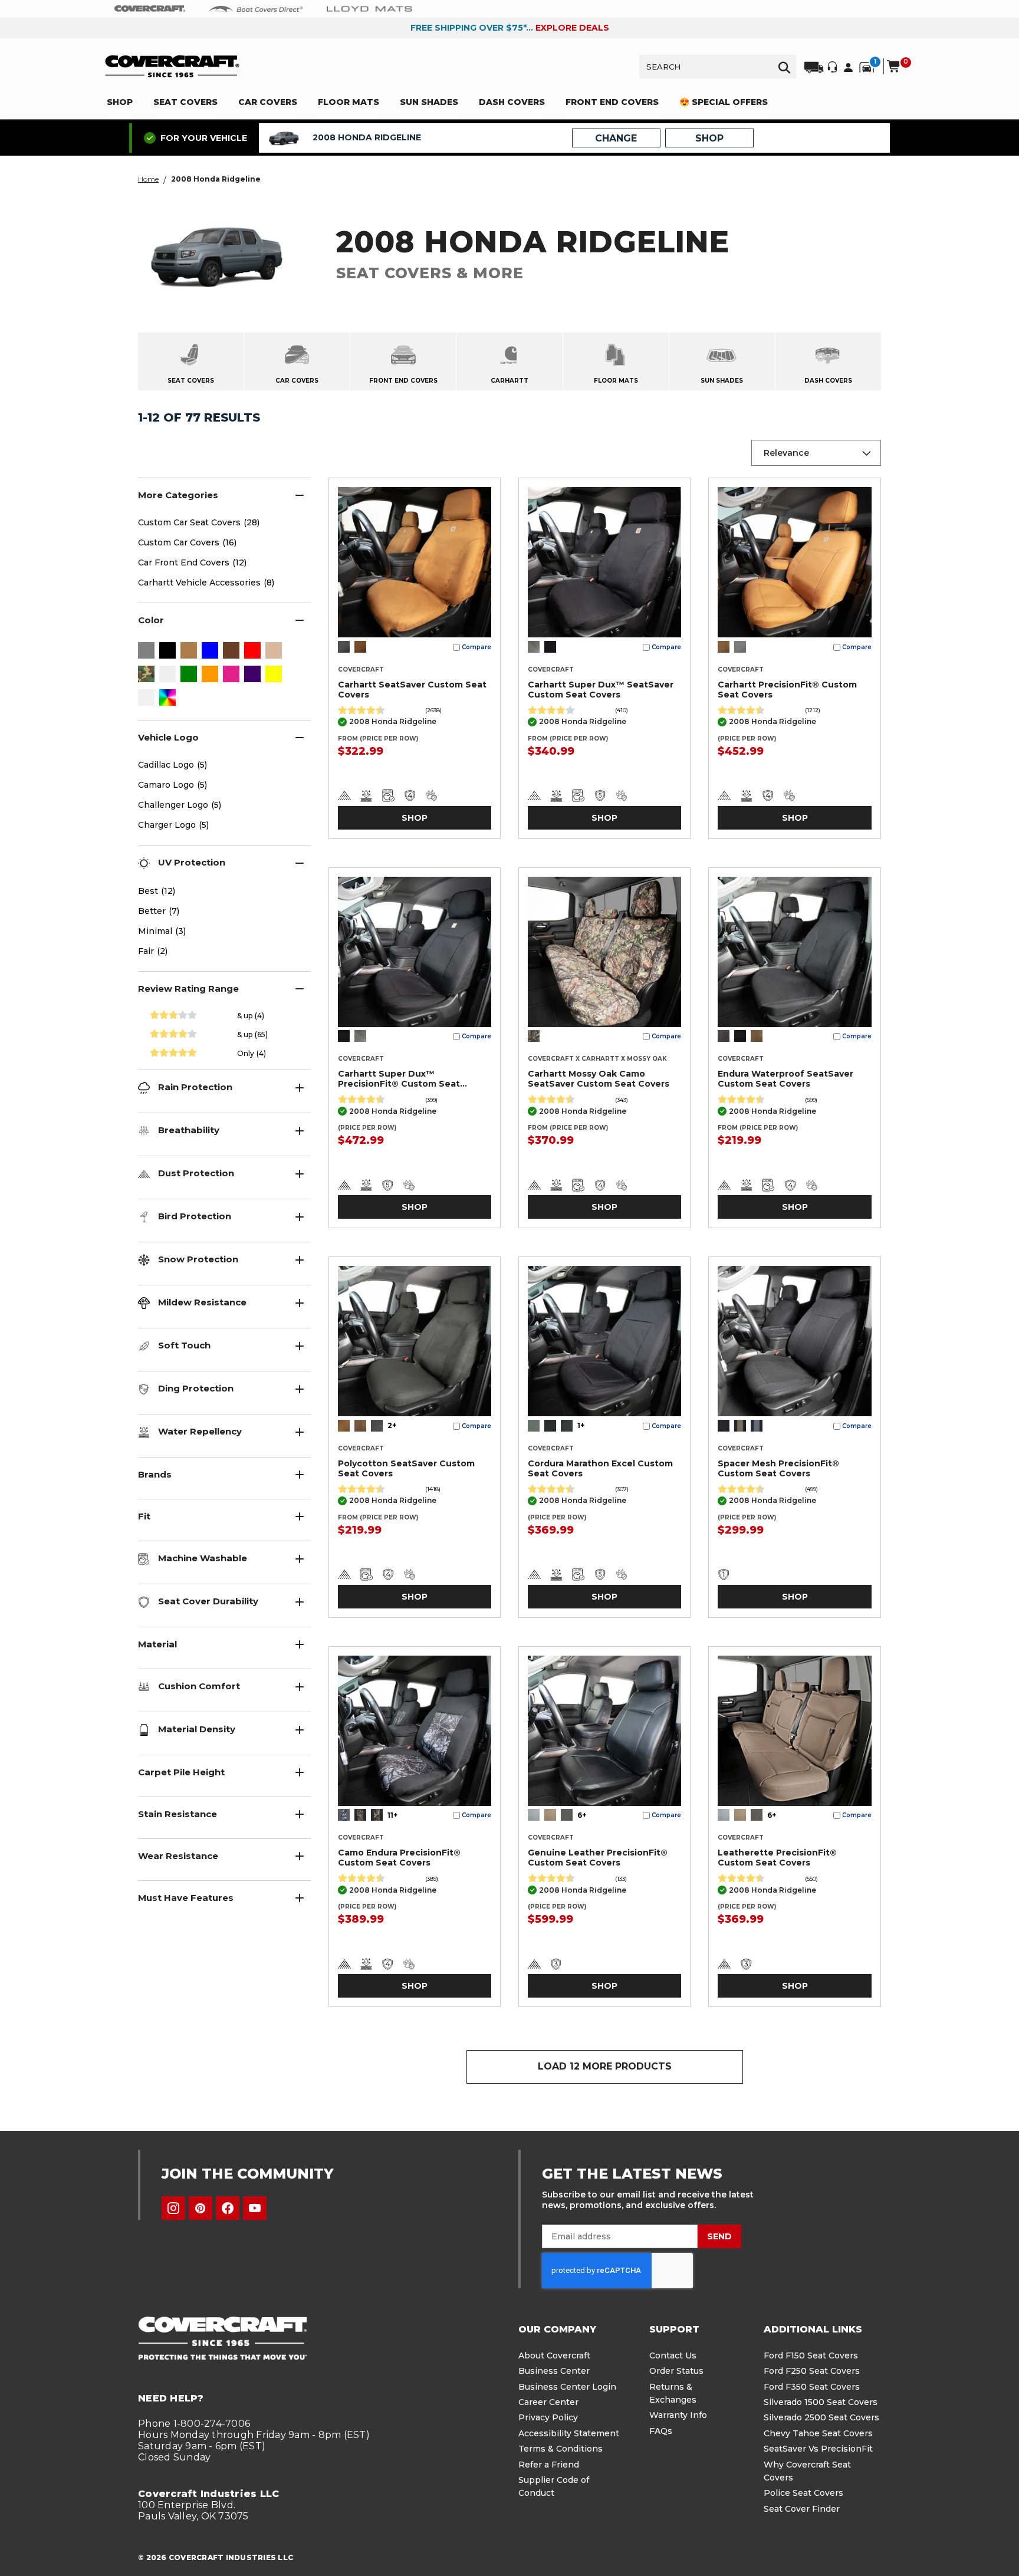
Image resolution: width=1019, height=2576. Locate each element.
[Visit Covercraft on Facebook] (228, 2208)
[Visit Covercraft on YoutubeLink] (255, 2208)
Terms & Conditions (561, 2449)
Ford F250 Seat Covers (812, 2371)
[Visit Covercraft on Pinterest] (200, 2208)
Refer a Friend (549, 2465)
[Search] (784, 67)
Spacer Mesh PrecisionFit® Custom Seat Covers (778, 1468)
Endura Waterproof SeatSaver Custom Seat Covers (785, 1079)
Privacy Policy (548, 2417)
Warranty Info (678, 2415)
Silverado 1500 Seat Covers (821, 2402)
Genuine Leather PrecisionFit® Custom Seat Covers (598, 1858)
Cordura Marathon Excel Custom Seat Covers (600, 1468)
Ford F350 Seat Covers (812, 2387)
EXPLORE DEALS (572, 28)
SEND (719, 2236)
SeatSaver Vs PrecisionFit (818, 2449)
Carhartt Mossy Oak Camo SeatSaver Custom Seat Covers (599, 1079)
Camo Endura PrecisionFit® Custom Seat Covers (399, 1858)
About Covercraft (554, 2355)
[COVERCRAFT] (172, 66)
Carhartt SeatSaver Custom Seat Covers (412, 690)
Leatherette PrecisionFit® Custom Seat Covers (777, 1858)
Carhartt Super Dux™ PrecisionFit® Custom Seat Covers (399, 1079)
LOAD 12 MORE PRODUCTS (605, 2066)
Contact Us (673, 2355)
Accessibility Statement (569, 2433)
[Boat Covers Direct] (256, 8)
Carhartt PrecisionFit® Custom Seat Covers (787, 690)
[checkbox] (146, 652)
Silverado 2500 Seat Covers (821, 2417)
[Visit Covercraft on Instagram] (173, 2208)
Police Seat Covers (803, 2493)
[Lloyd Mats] (369, 8)
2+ (392, 1425)
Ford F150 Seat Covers (811, 2355)
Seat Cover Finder (802, 2509)
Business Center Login (567, 2387)
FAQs (661, 2431)
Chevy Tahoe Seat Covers (818, 2433)
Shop (415, 818)
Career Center (548, 2402)
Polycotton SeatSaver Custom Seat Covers (406, 1468)
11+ (392, 1815)
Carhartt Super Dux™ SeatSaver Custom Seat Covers (601, 690)
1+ (581, 1425)
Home (148, 179)
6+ (582, 1815)
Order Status (676, 2371)
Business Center (554, 2371)
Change (616, 138)
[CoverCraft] (150, 9)
